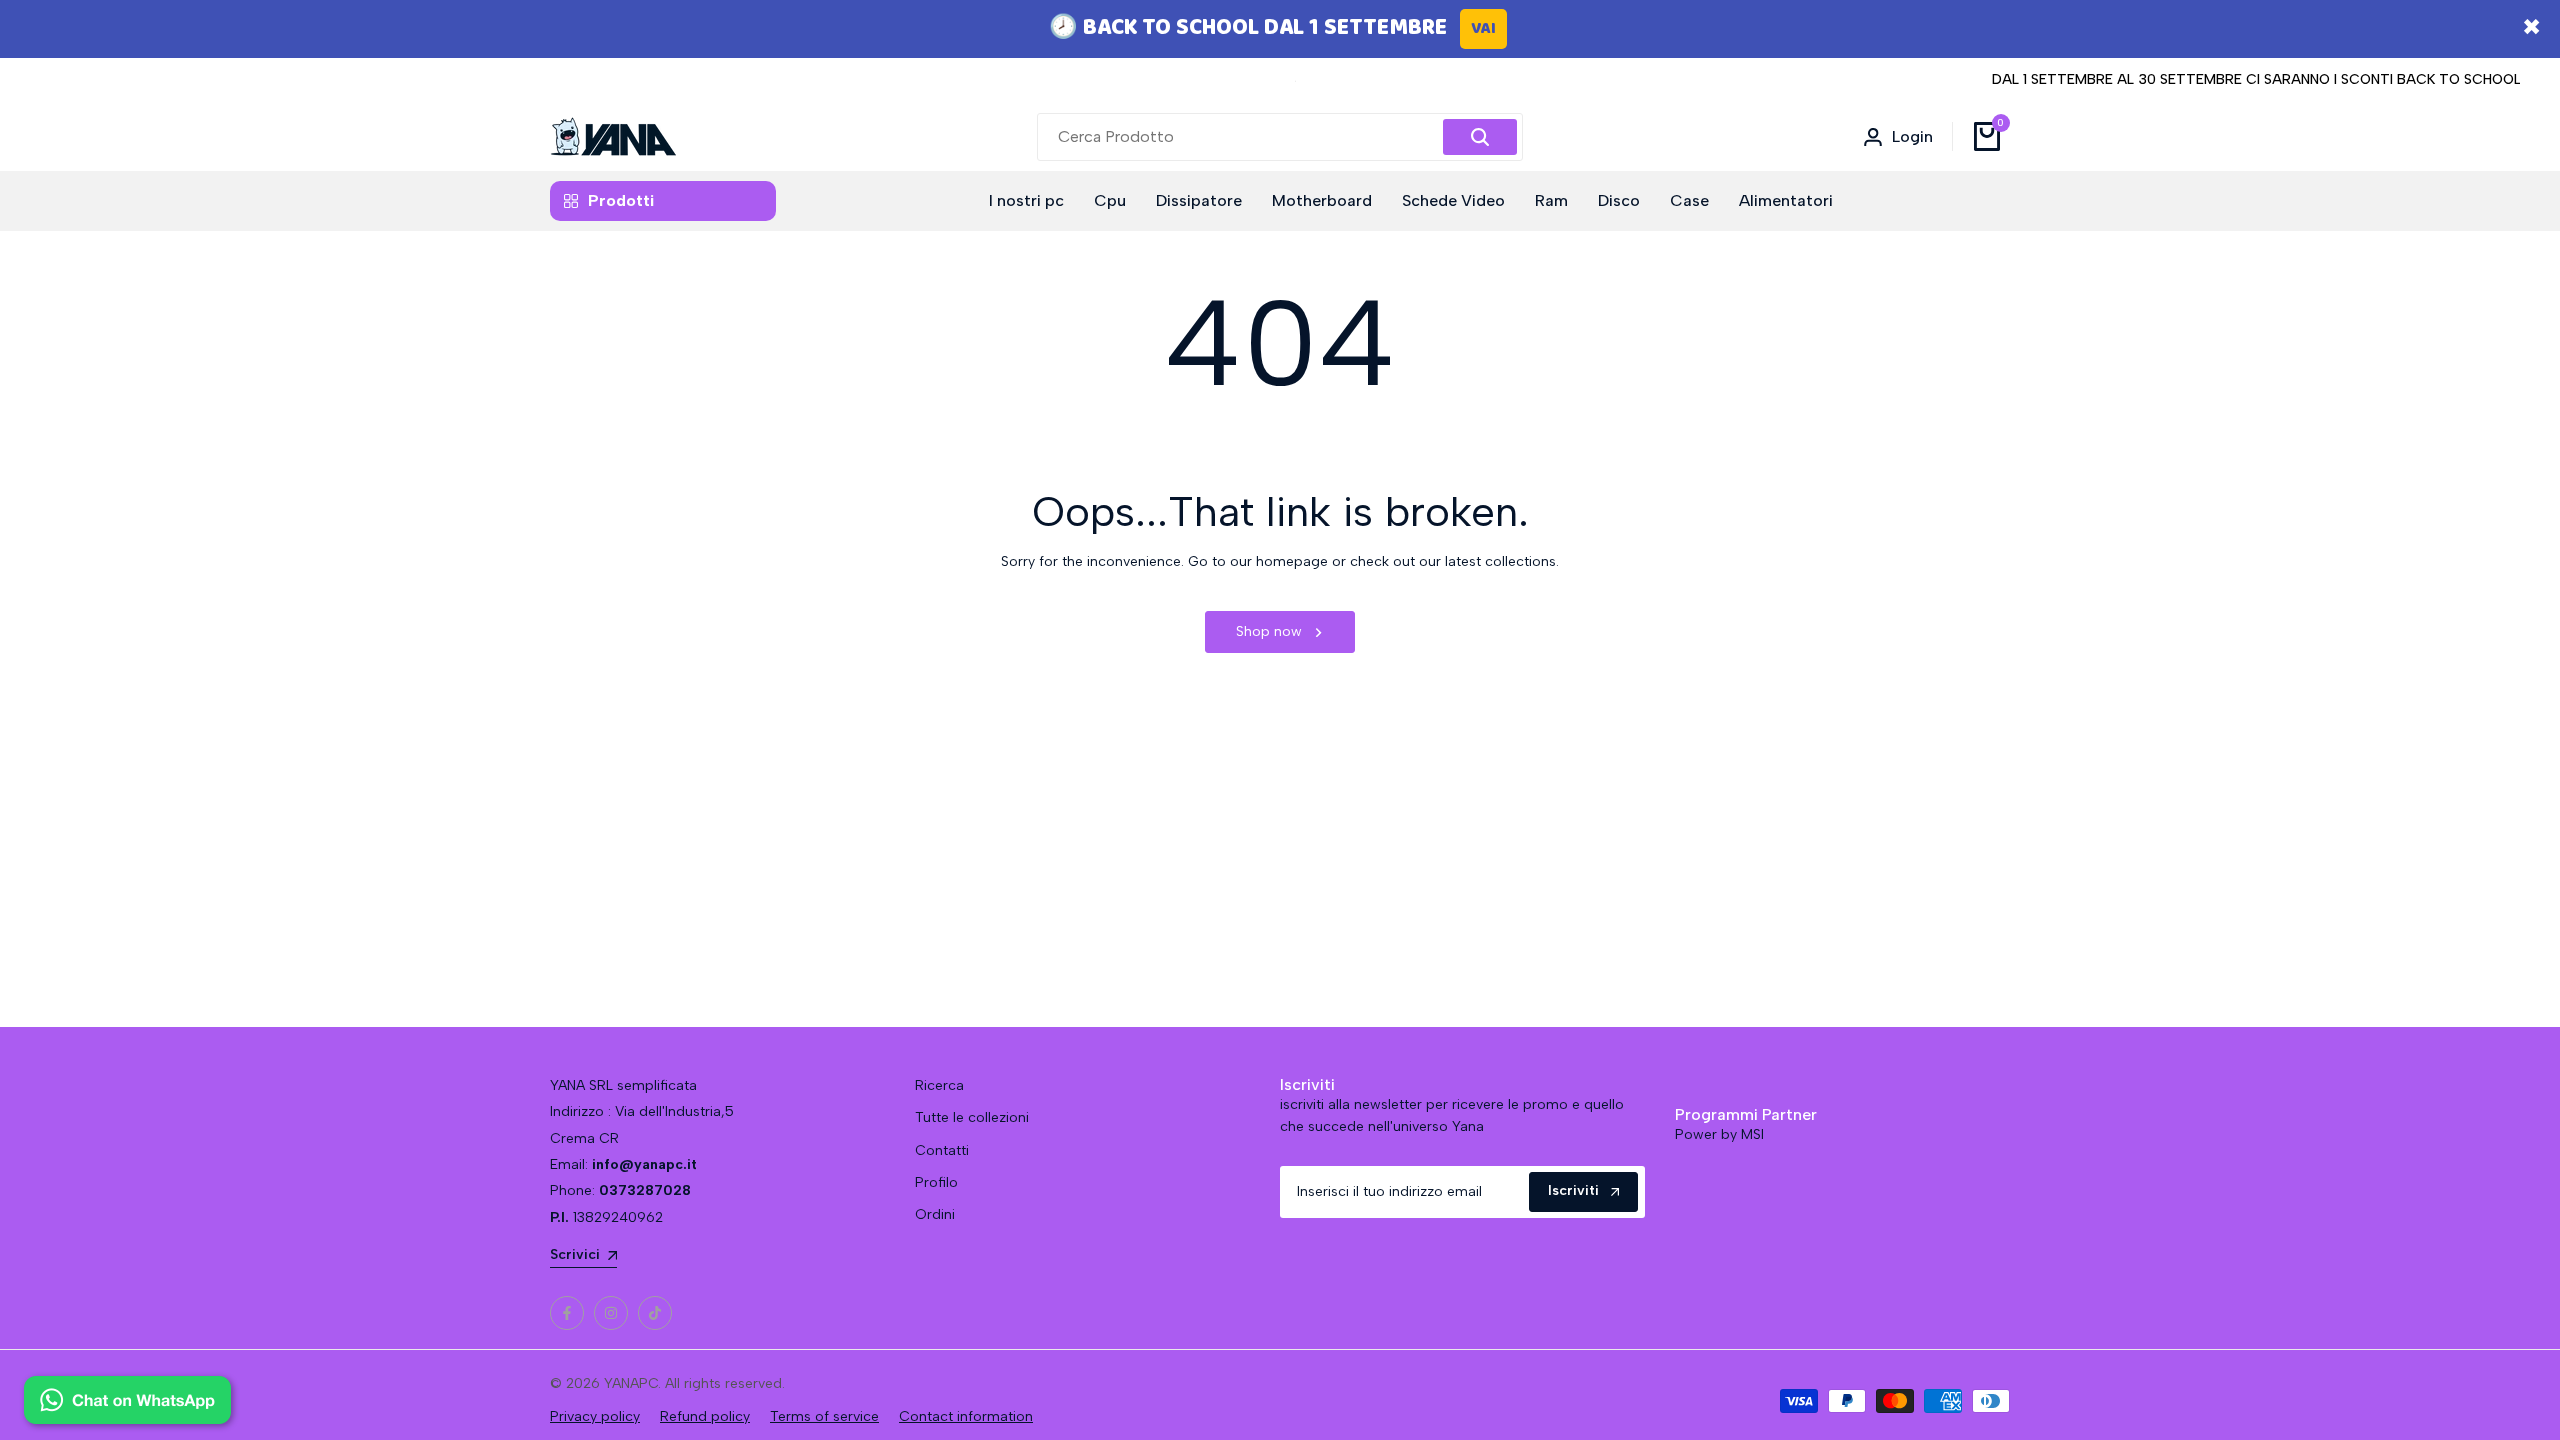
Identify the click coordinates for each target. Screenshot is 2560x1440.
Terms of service (824, 1416)
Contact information (966, 1416)
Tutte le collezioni (972, 1117)
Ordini (935, 1214)
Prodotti (621, 200)
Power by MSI (1719, 1134)
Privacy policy (595, 1416)
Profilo (936, 1182)
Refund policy (705, 1416)
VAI (1483, 28)
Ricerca (939, 1085)
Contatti (942, 1150)
